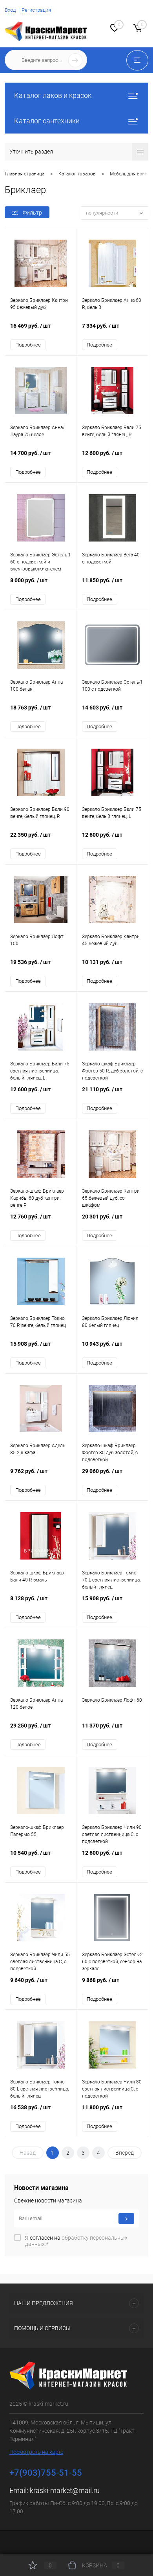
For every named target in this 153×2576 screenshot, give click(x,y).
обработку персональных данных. (76, 2241)
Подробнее (28, 345)
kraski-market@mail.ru (65, 2490)
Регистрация (36, 10)
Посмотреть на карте (36, 2452)
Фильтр (32, 213)
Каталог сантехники (47, 121)
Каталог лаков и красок (53, 95)
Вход (10, 10)
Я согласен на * (76, 2241)
